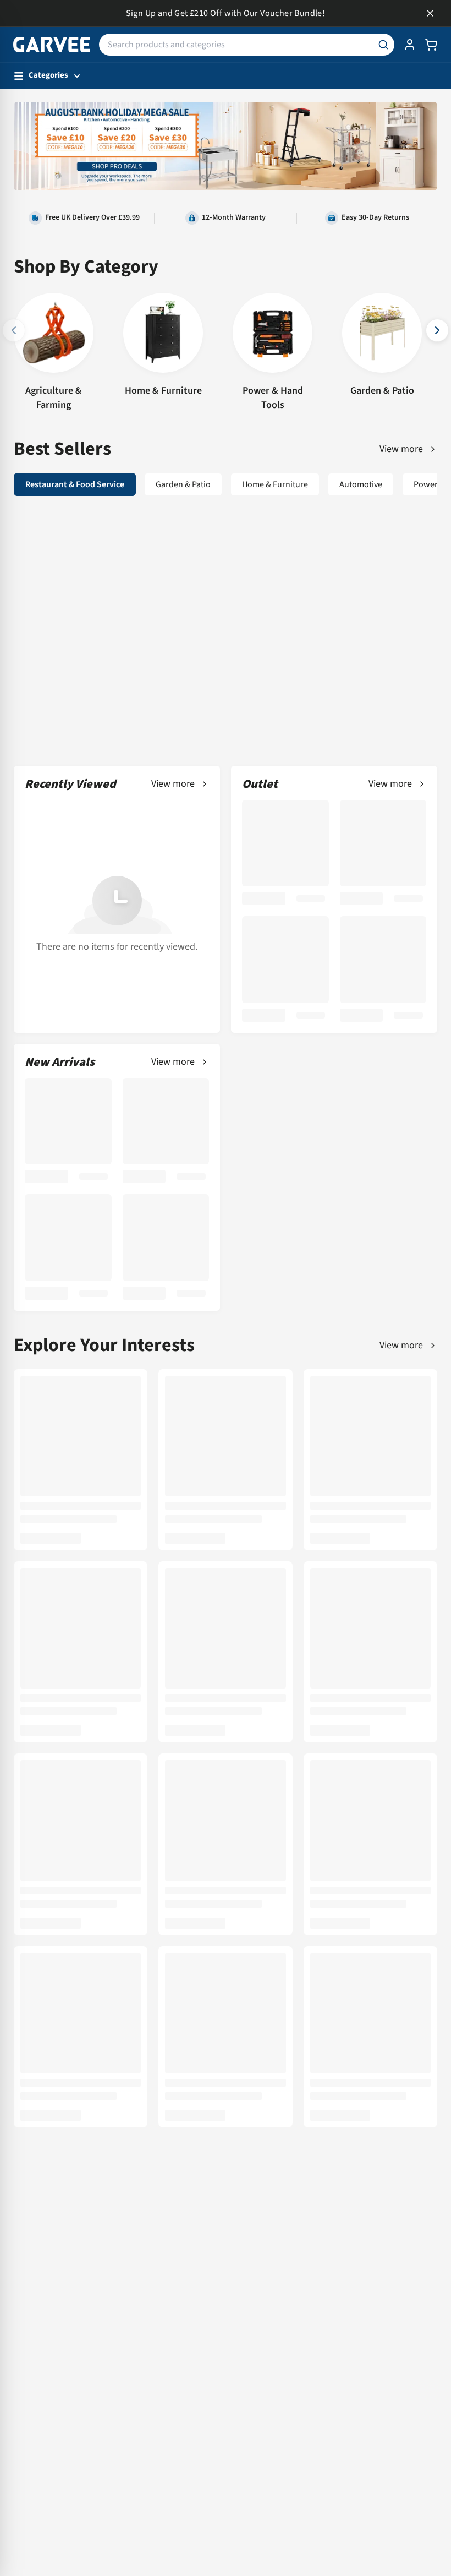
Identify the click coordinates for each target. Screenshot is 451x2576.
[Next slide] (437, 330)
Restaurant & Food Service (75, 484)
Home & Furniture (275, 484)
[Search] (383, 45)
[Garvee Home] (52, 45)
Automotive (361, 484)
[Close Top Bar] (430, 13)
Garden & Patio (183, 484)
